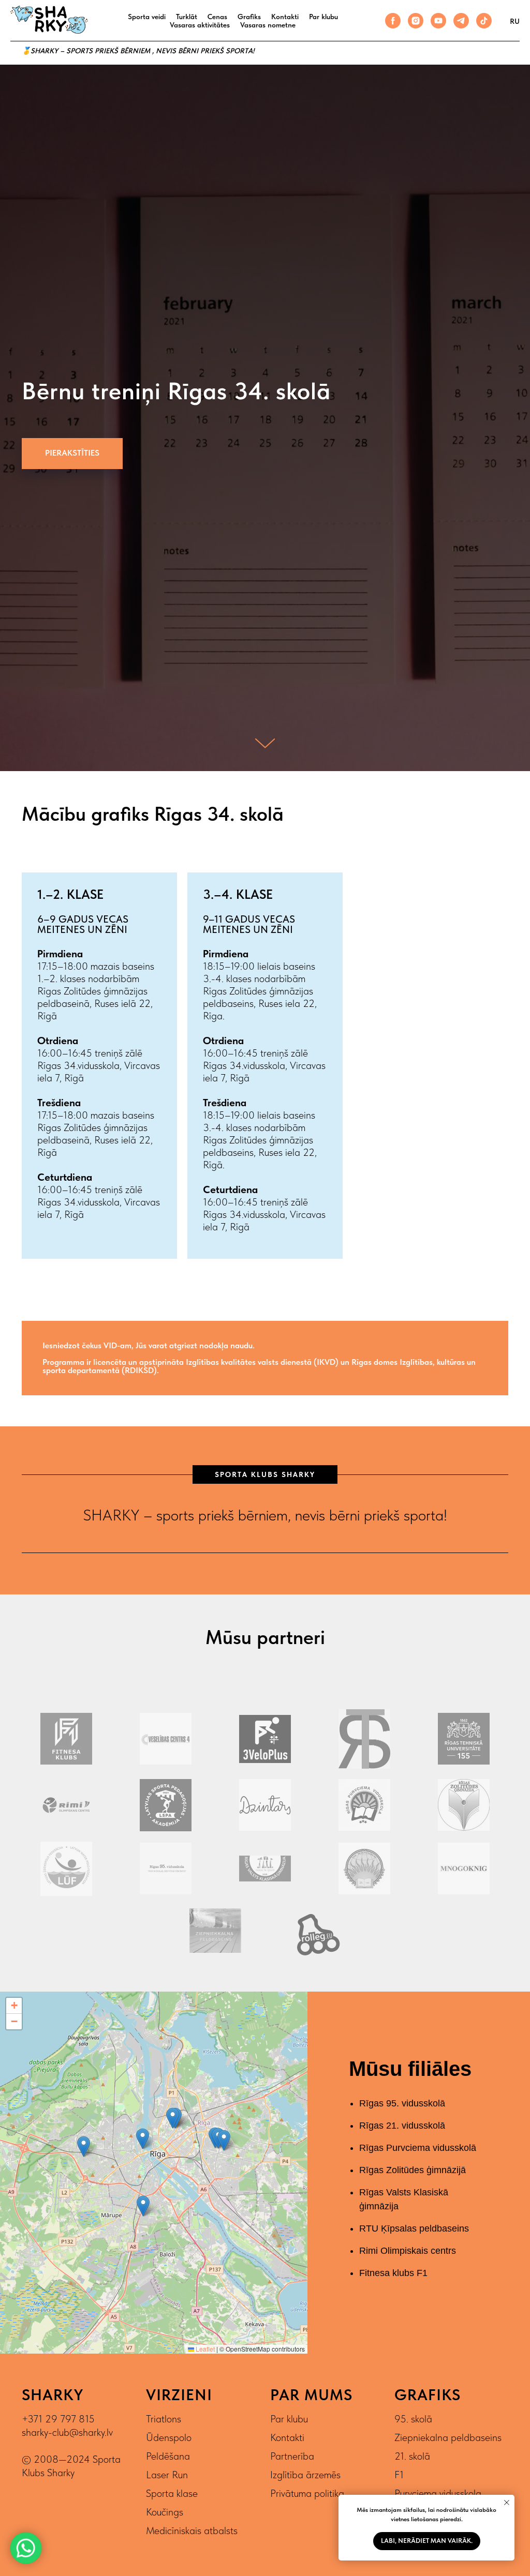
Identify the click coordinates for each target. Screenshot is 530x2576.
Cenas (217, 17)
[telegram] (461, 21)
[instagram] (416, 21)
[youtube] (438, 21)
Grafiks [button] (249, 17)
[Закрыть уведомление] (507, 2503)
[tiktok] (484, 21)
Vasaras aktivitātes (200, 25)
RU (515, 21)
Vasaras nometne (268, 25)
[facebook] (393, 21)
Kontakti (285, 17)
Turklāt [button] (187, 17)
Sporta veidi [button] (147, 17)
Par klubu (323, 17)
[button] (72, 1388)
